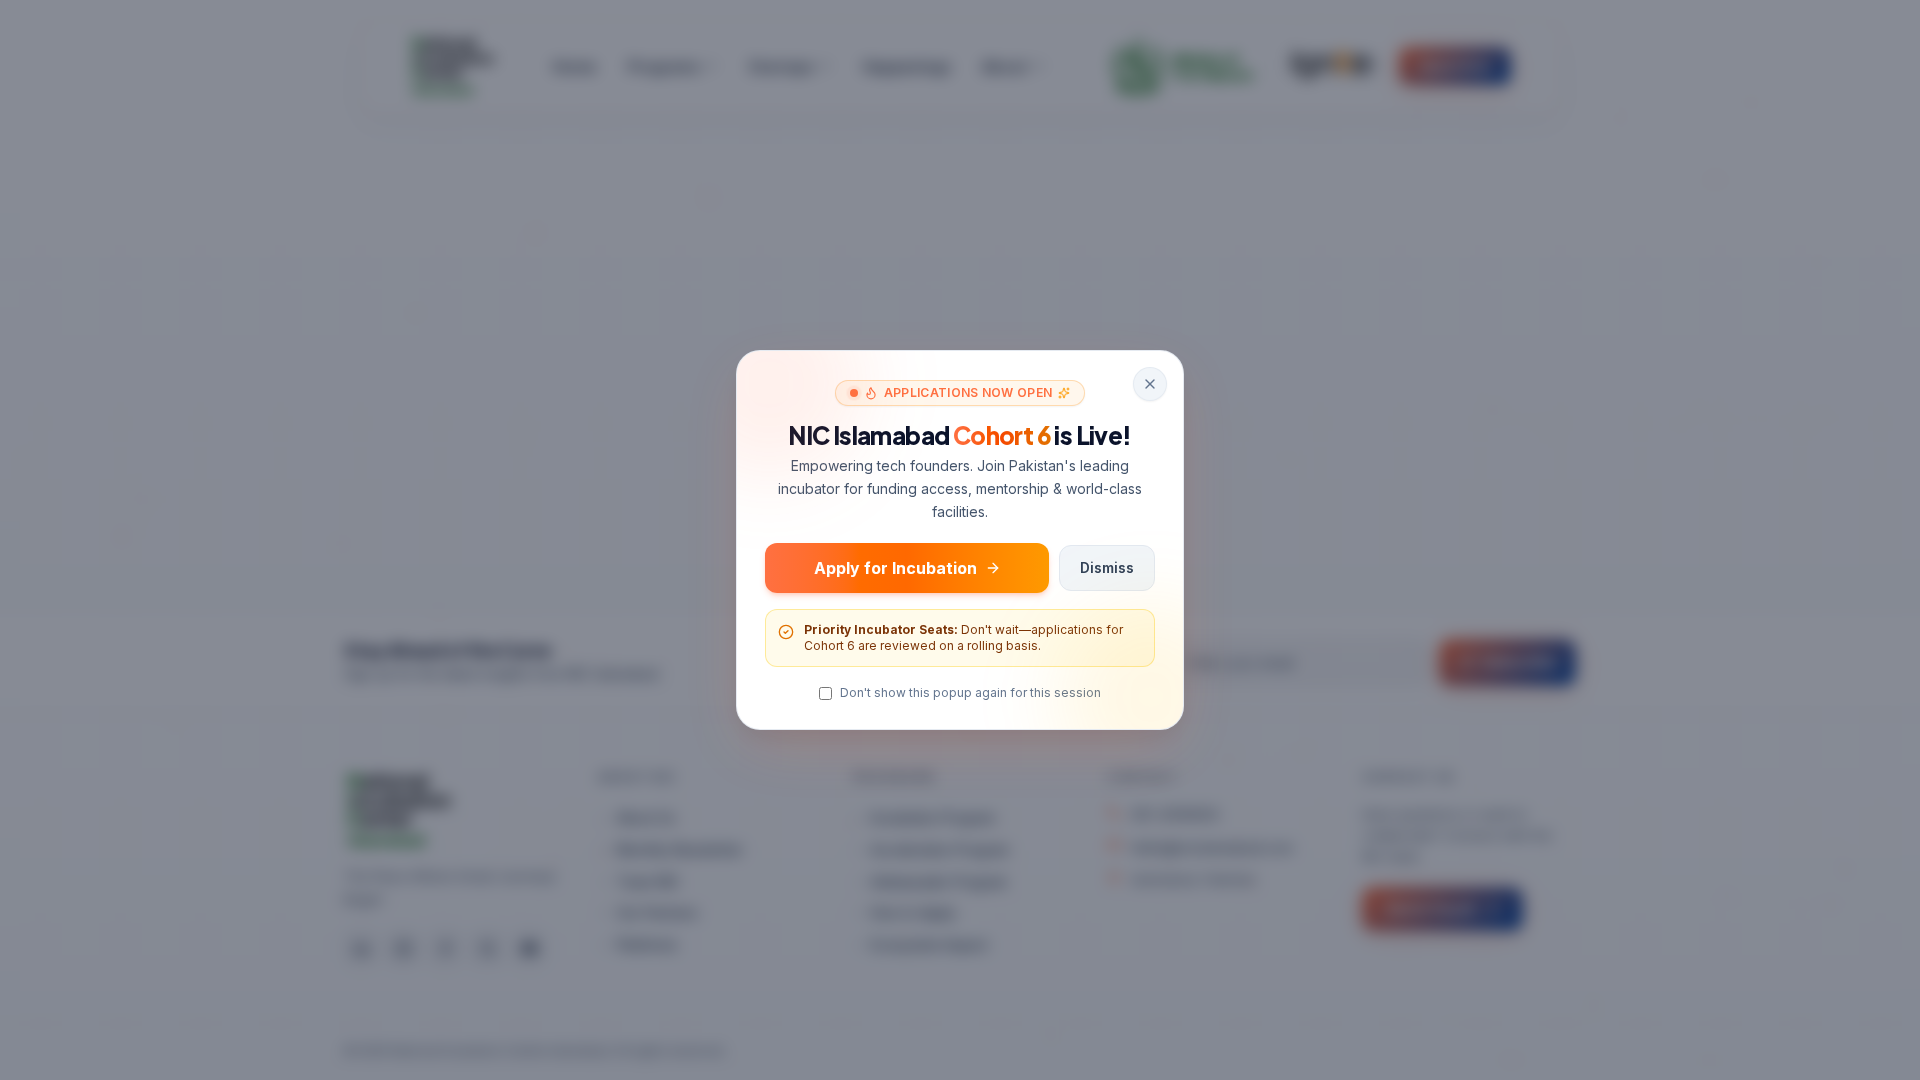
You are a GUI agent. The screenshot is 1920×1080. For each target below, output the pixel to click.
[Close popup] (1150, 384)
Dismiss (1107, 567)
